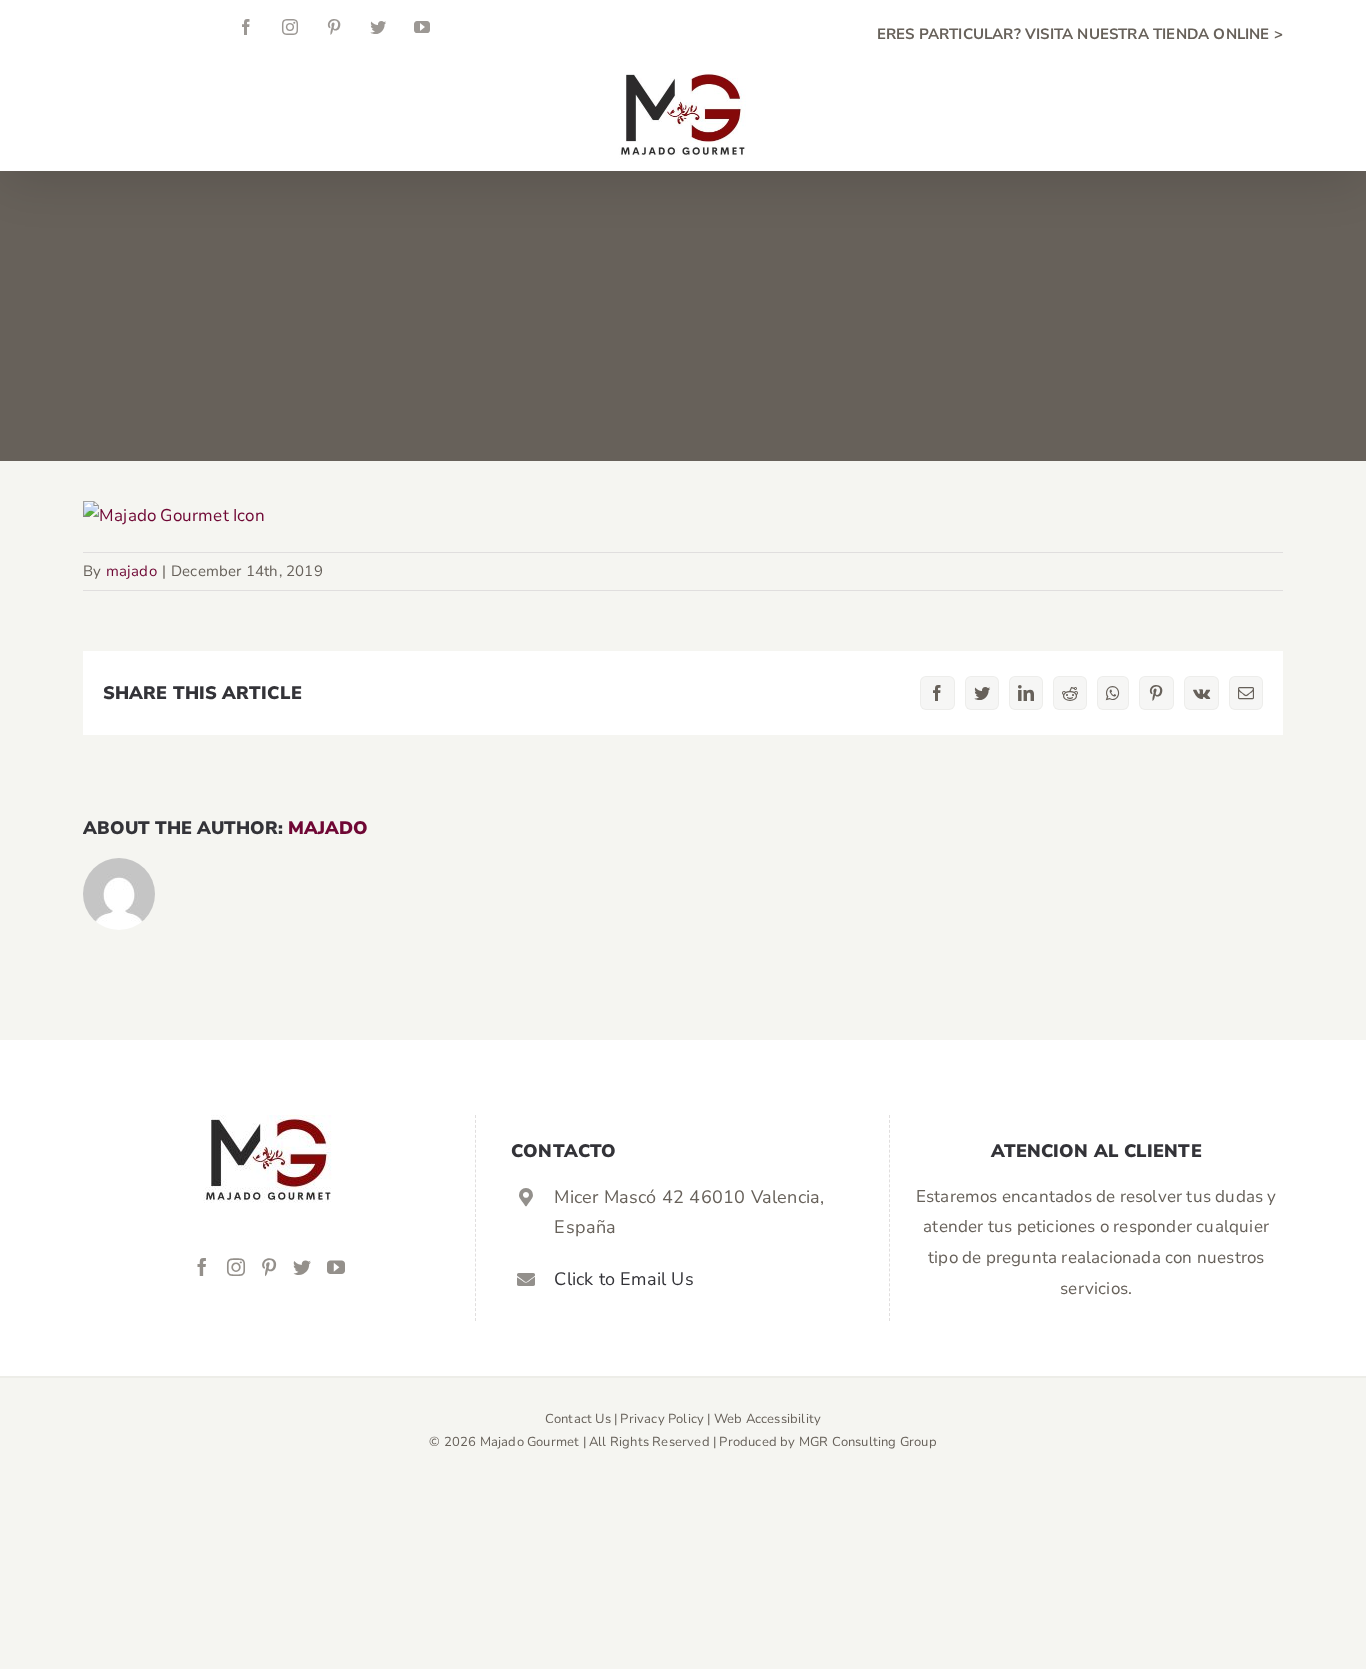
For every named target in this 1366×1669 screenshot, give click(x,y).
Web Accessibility (767, 1419)
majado (131, 571)
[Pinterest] (269, 1267)
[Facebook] (202, 1267)
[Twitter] (302, 1267)
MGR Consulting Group (868, 1442)
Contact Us (578, 1419)
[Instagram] (236, 1267)
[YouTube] (336, 1267)
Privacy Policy (662, 1419)
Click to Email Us (623, 1279)
